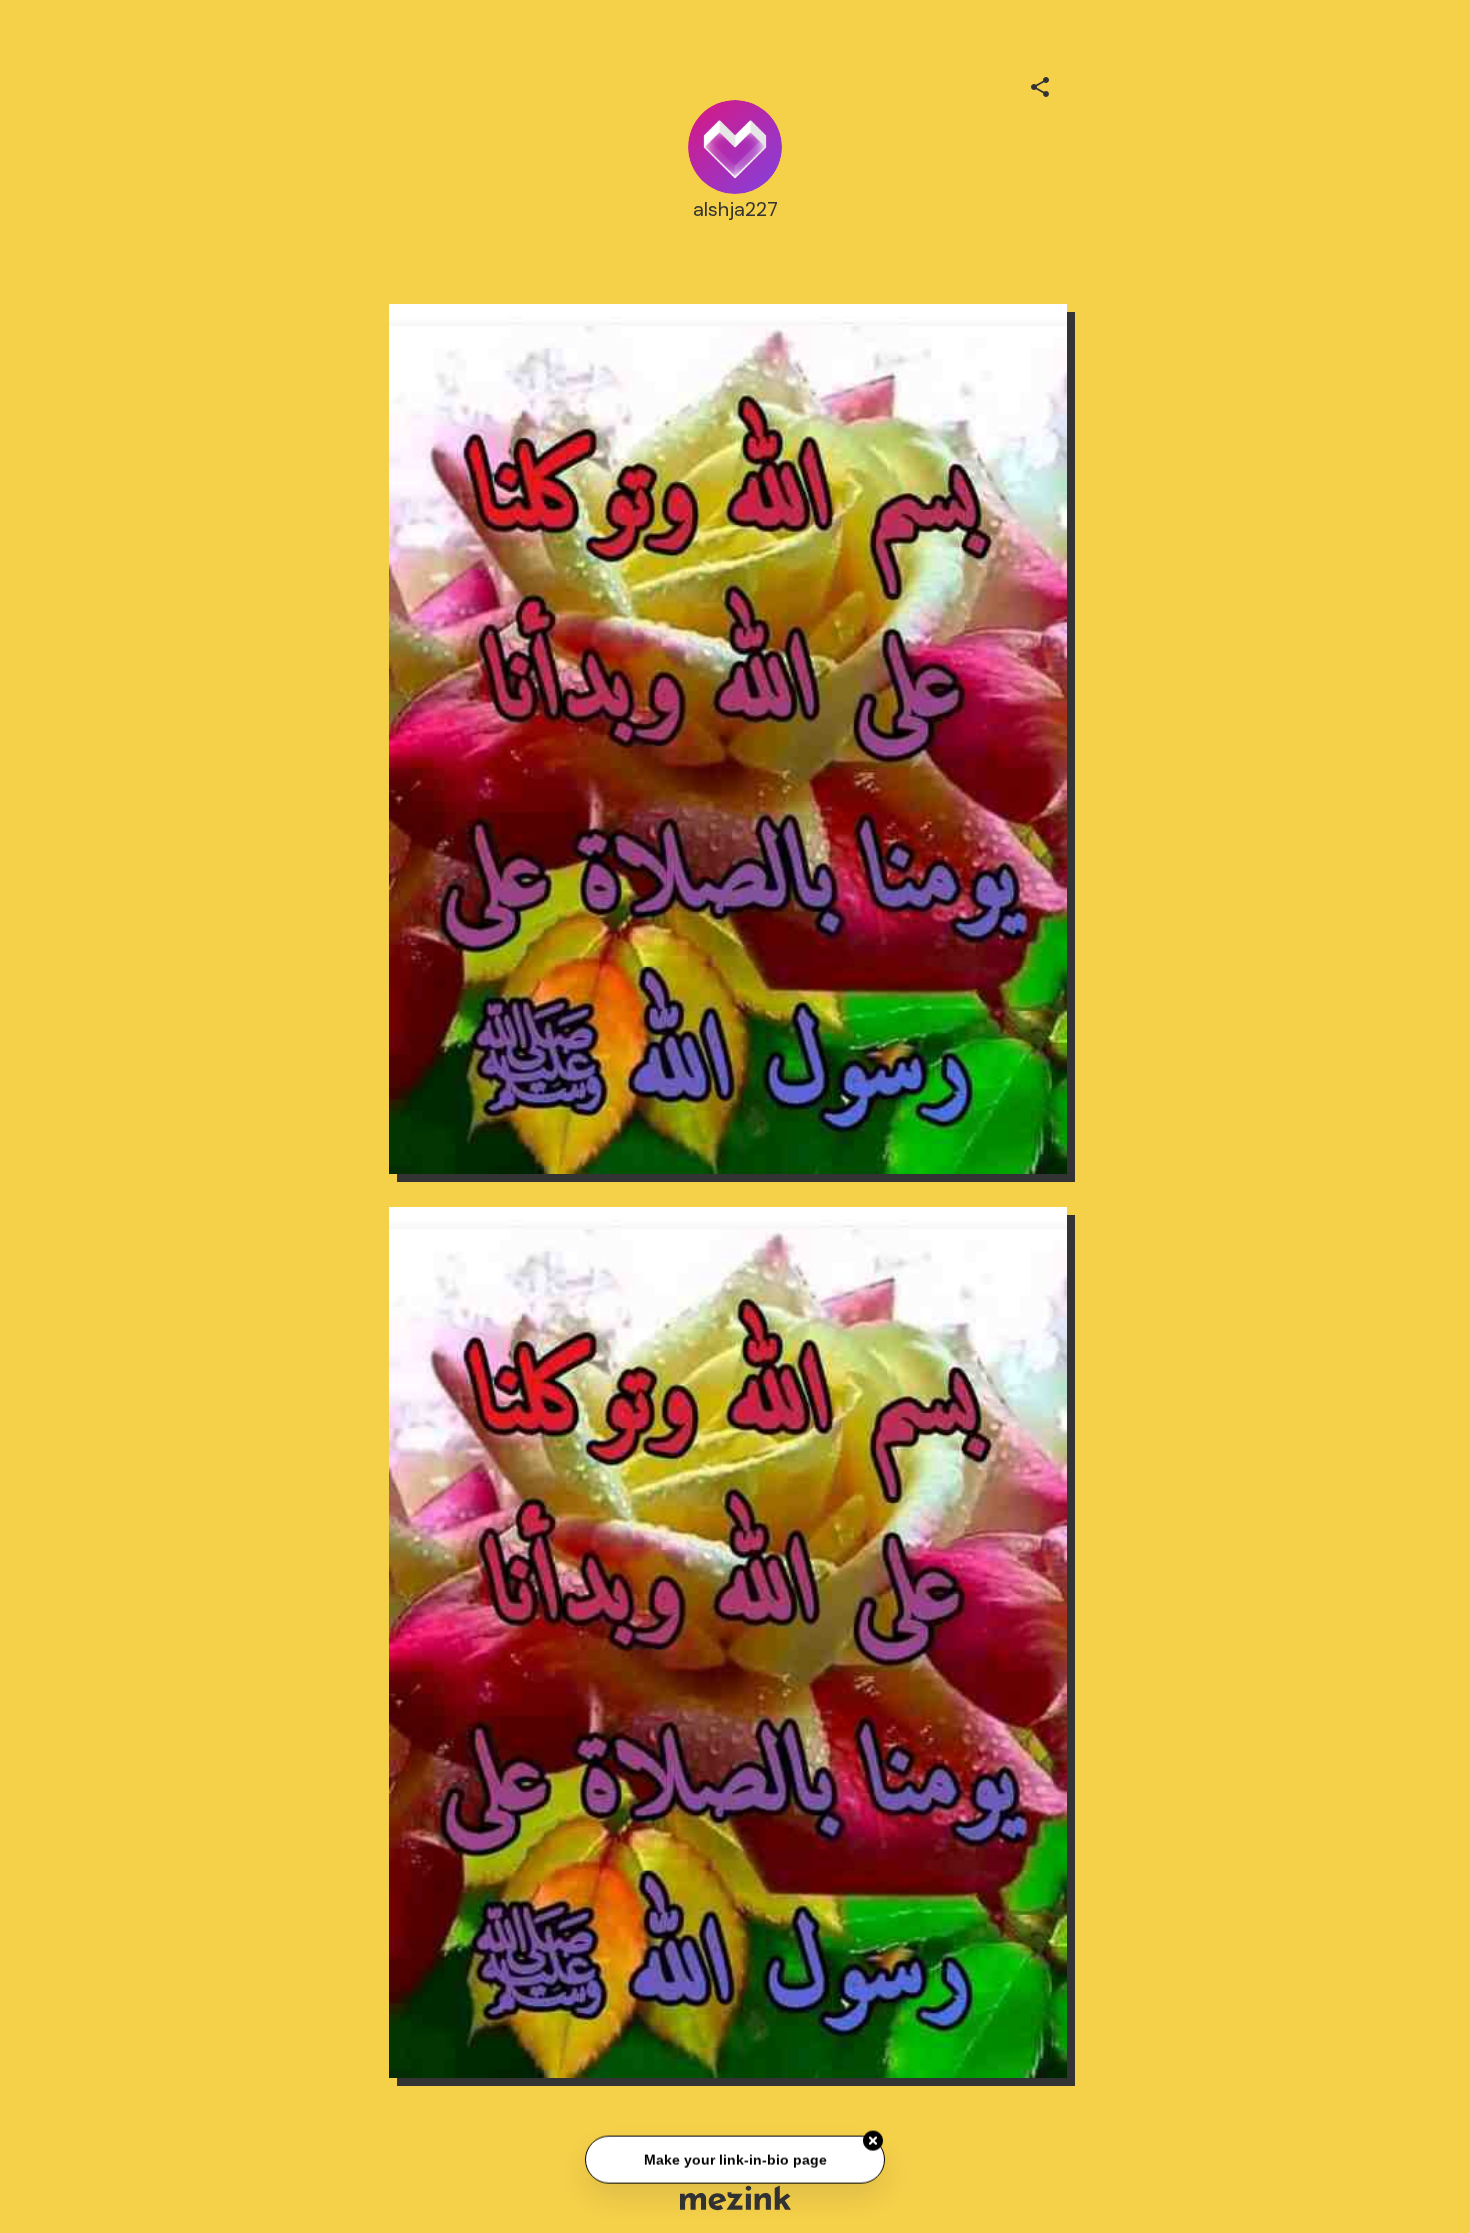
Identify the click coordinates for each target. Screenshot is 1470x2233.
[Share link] (1040, 84)
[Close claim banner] (873, 2144)
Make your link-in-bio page (734, 2163)
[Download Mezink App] (735, 2197)
